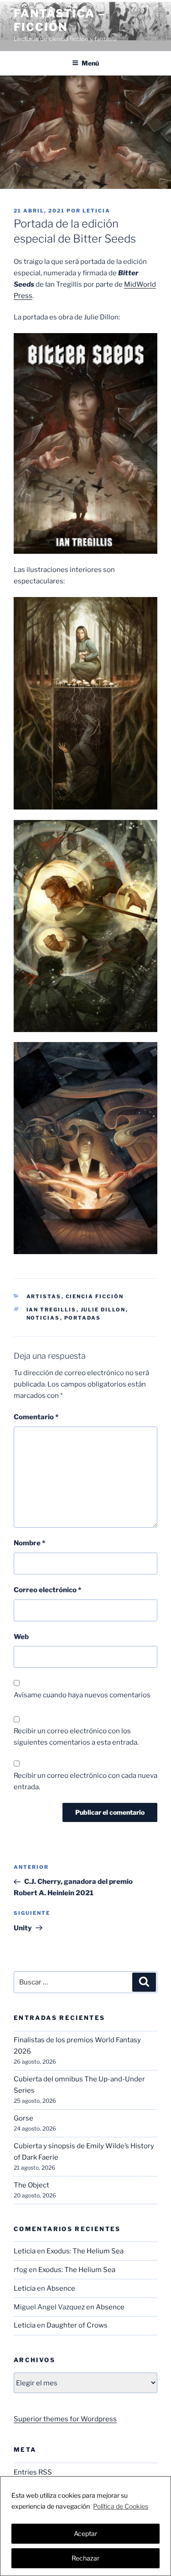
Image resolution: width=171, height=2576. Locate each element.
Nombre (29, 1543)
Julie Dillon (103, 1310)
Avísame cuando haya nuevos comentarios (82, 1695)
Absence (61, 2288)
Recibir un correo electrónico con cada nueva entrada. (85, 1781)
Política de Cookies (121, 2506)
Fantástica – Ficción (60, 20)
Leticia (96, 211)
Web (21, 1637)
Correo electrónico (47, 1590)
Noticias (43, 1318)
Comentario (36, 1417)
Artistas (44, 1296)
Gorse (23, 2118)
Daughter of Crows (77, 2325)
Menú (90, 63)
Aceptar (85, 2533)
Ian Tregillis (52, 1310)
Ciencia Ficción (95, 1296)
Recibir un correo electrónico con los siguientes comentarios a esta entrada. (76, 1737)
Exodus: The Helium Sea (85, 2251)
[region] (85, 2526)
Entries (33, 2472)
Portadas (83, 1318)
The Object (31, 2185)
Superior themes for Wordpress (65, 2419)
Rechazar (85, 2558)
